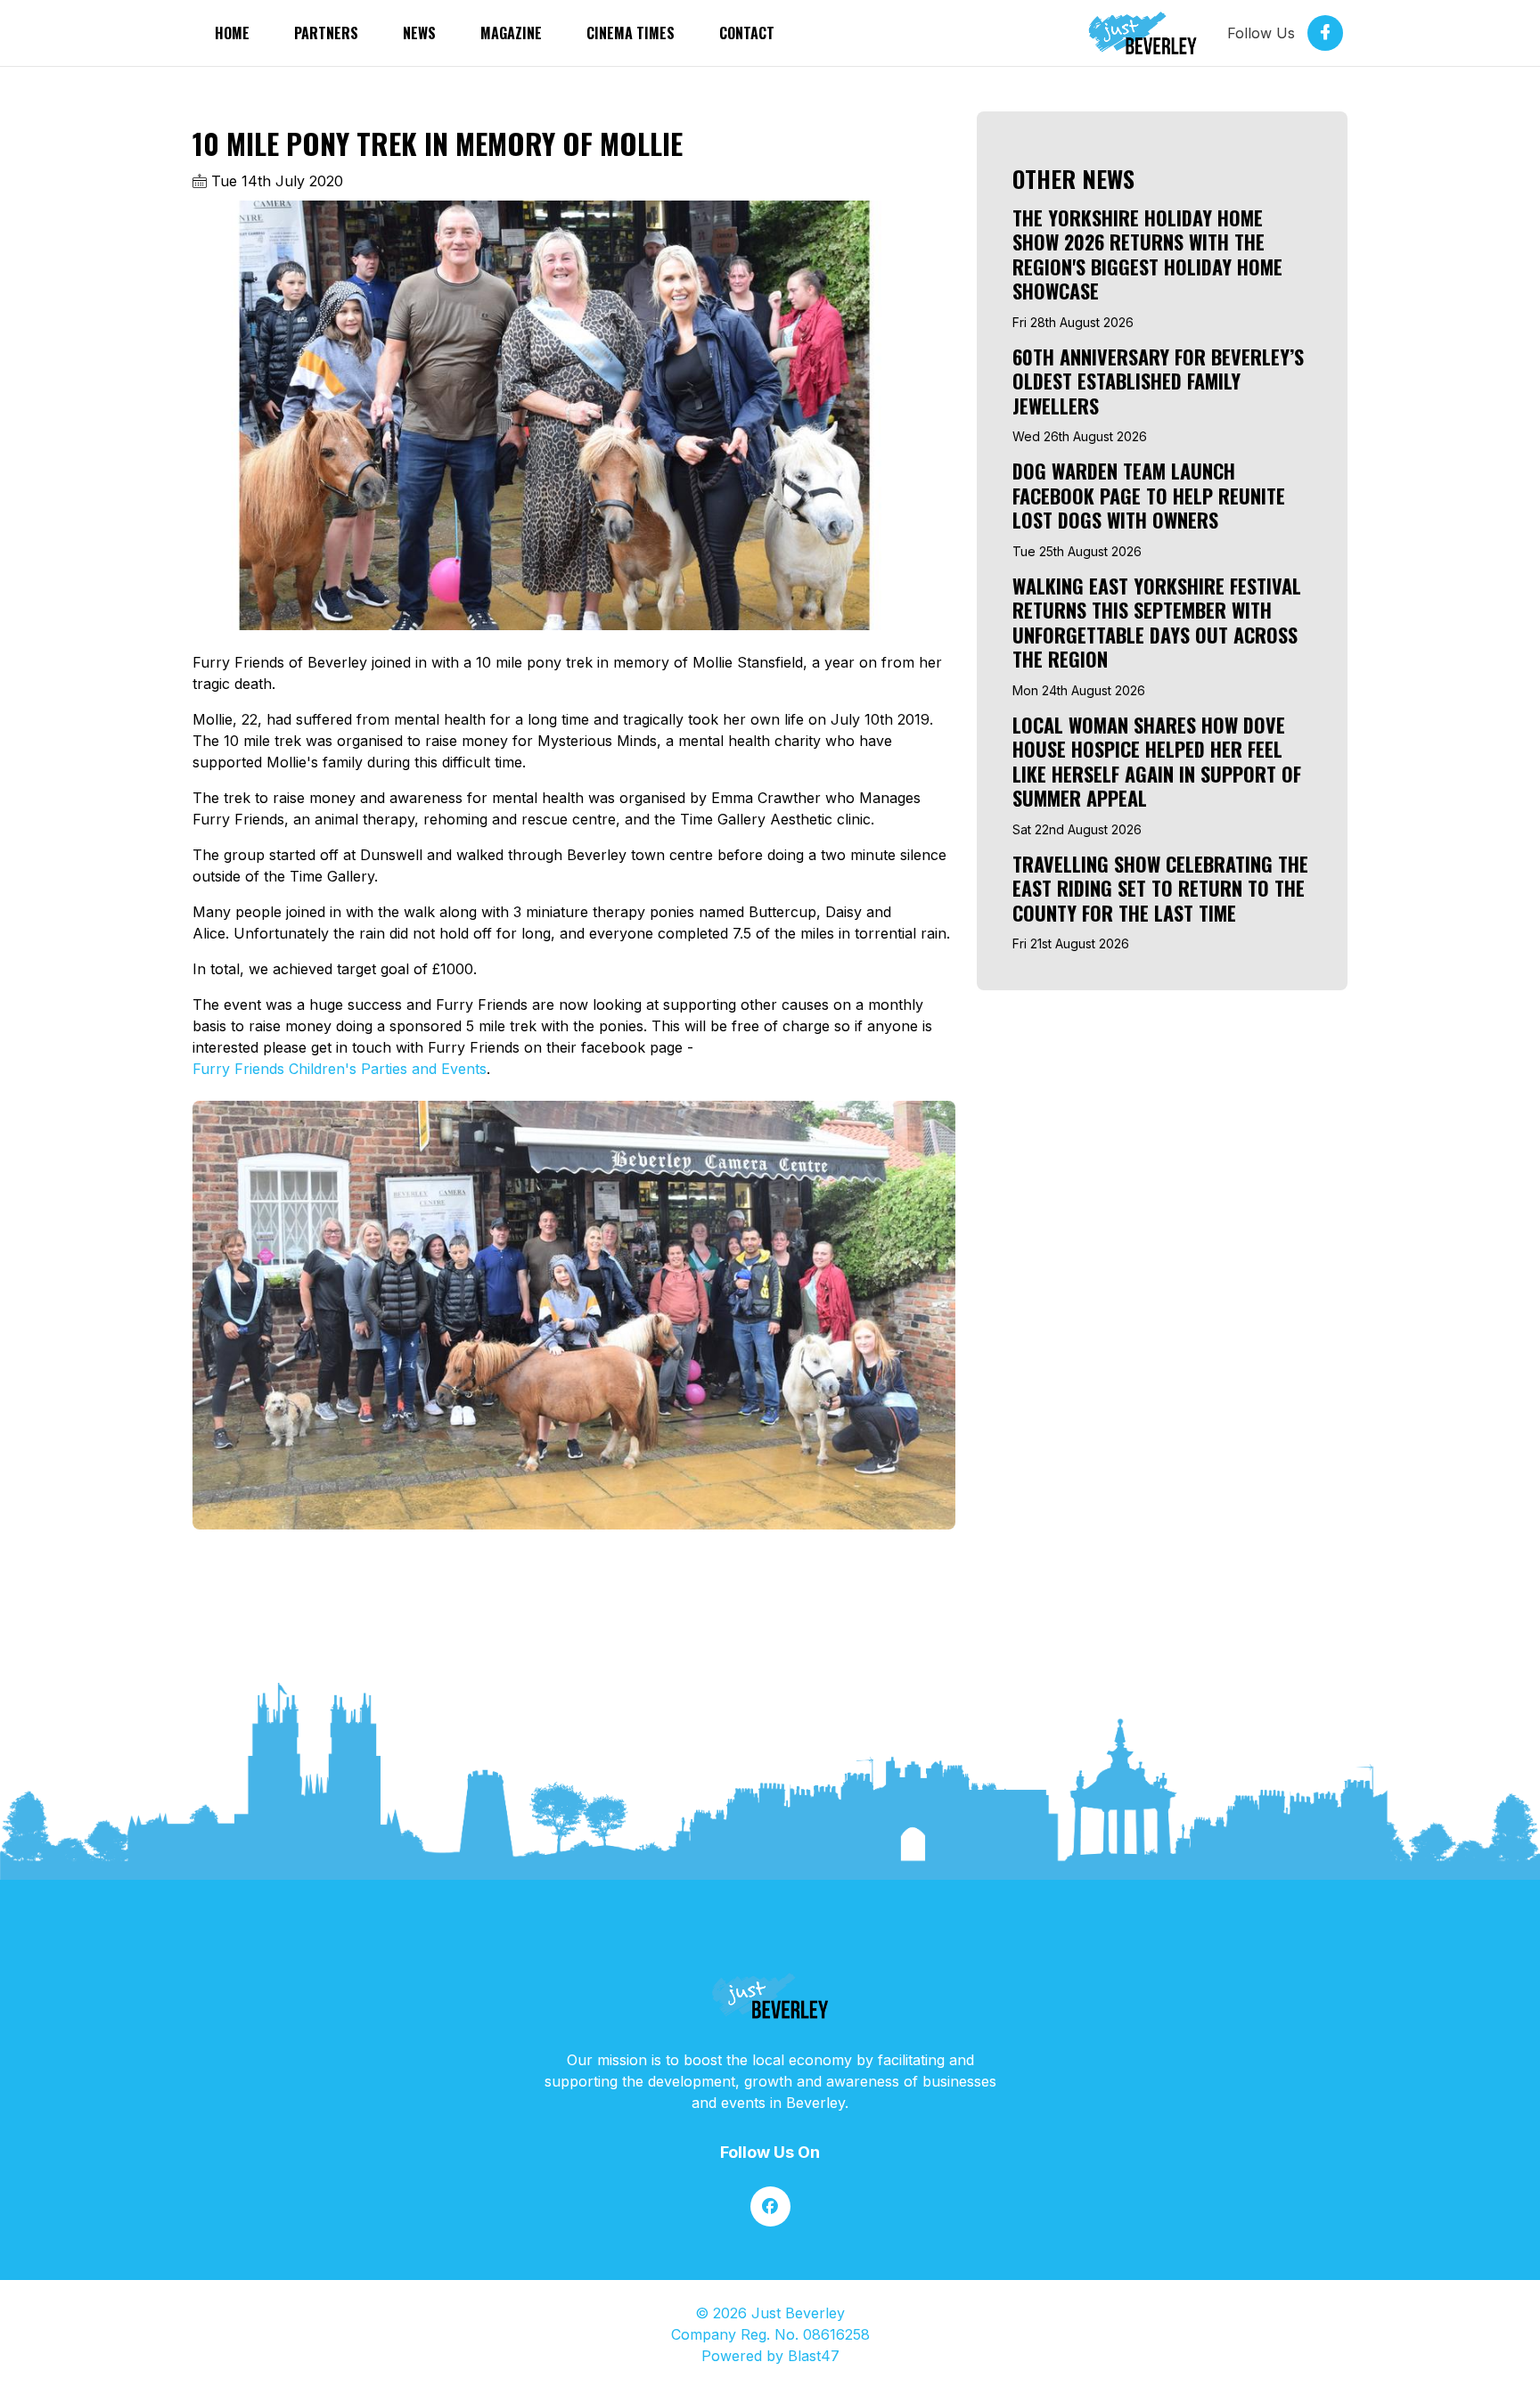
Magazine (511, 33)
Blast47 (814, 2356)
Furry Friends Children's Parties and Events (340, 1069)
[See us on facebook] (770, 2206)
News (419, 33)
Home (232, 33)
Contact (747, 33)
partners (326, 33)
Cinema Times (631, 33)
